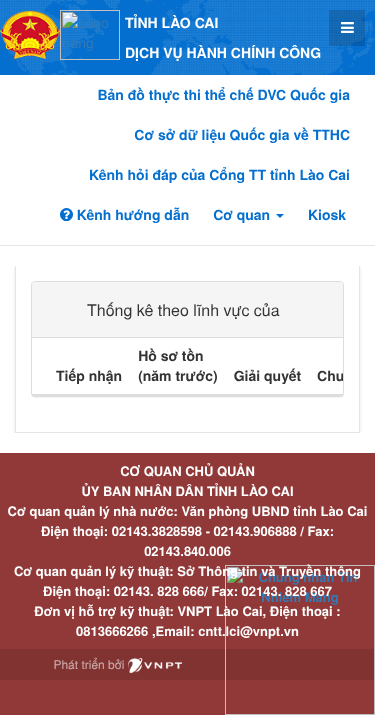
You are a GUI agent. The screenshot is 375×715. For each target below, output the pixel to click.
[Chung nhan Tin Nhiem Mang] (300, 638)
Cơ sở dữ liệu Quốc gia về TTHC (242, 135)
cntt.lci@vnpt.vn (248, 630)
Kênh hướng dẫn (131, 215)
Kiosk (327, 215)
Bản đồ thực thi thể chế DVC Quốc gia (223, 95)
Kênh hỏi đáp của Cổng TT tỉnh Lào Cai (219, 175)
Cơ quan (243, 215)
